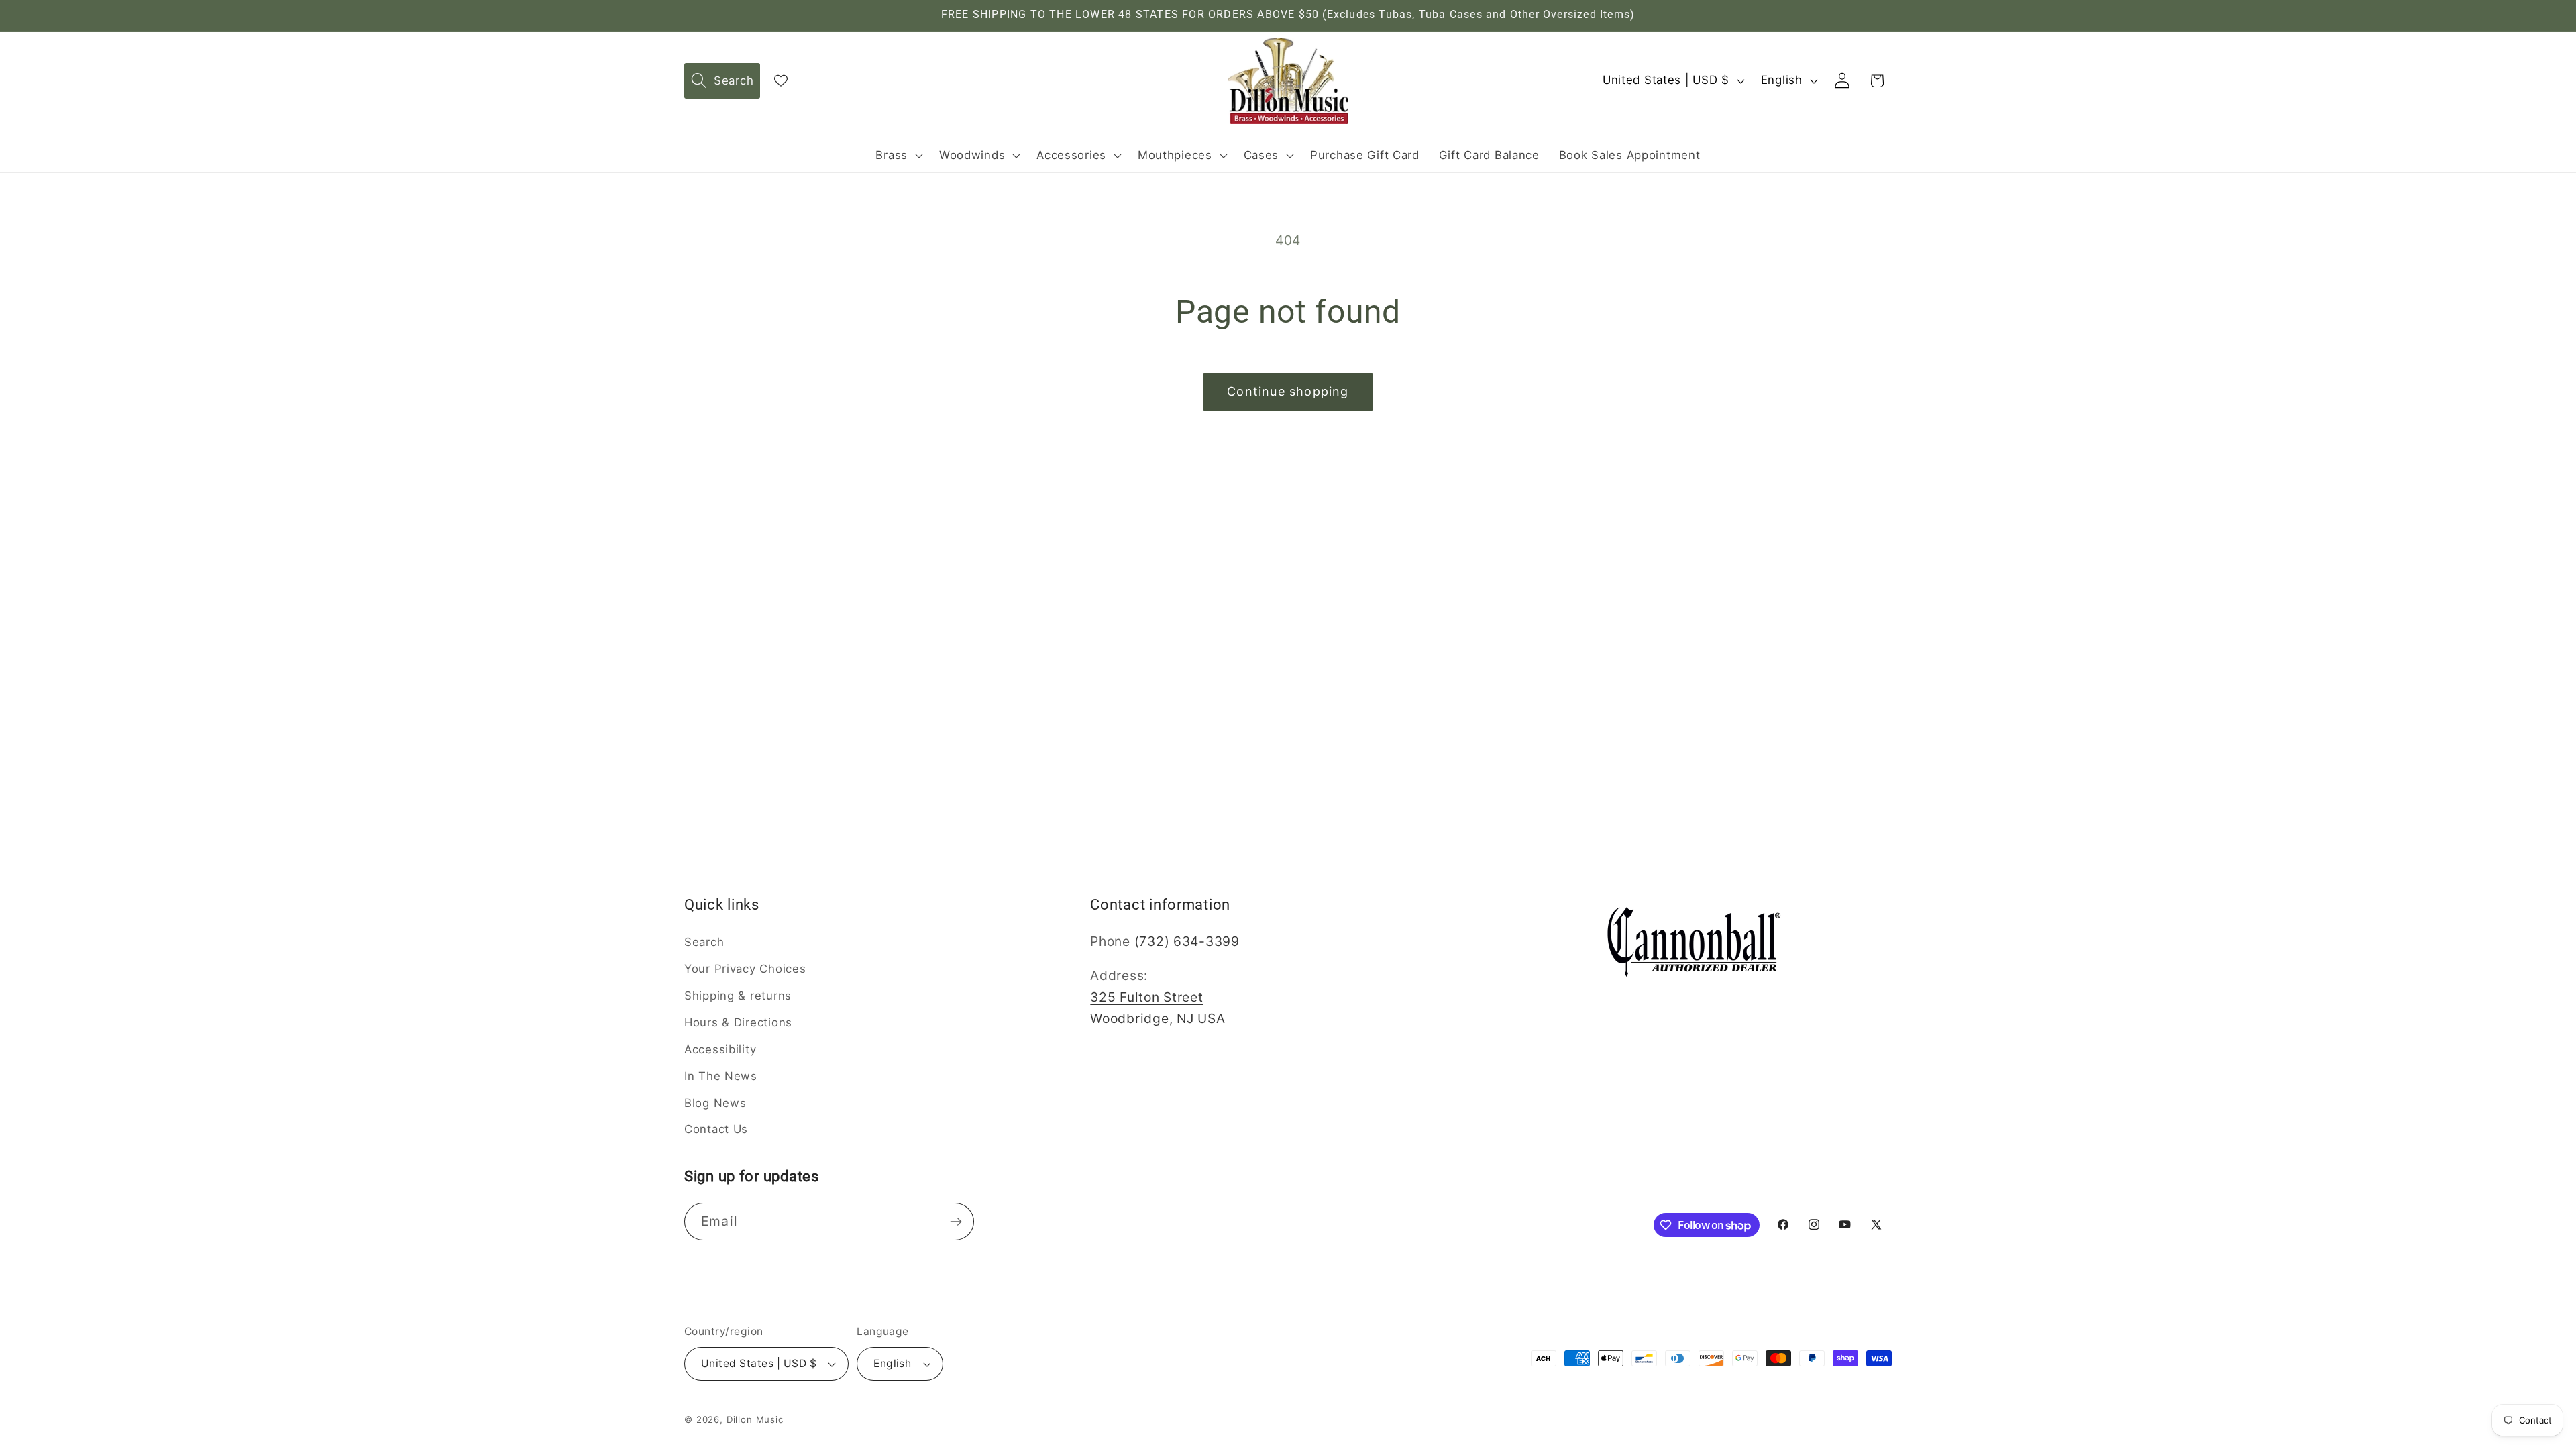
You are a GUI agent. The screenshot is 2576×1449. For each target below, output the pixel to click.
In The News (721, 1076)
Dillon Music (755, 1419)
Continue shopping (1288, 391)
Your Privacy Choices (745, 969)
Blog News (715, 1103)
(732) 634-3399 (1187, 941)
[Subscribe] (956, 1222)
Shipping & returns (738, 996)
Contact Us (716, 1129)
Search (704, 942)
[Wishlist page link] (781, 80)
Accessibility (720, 1049)
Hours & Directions (738, 1022)
